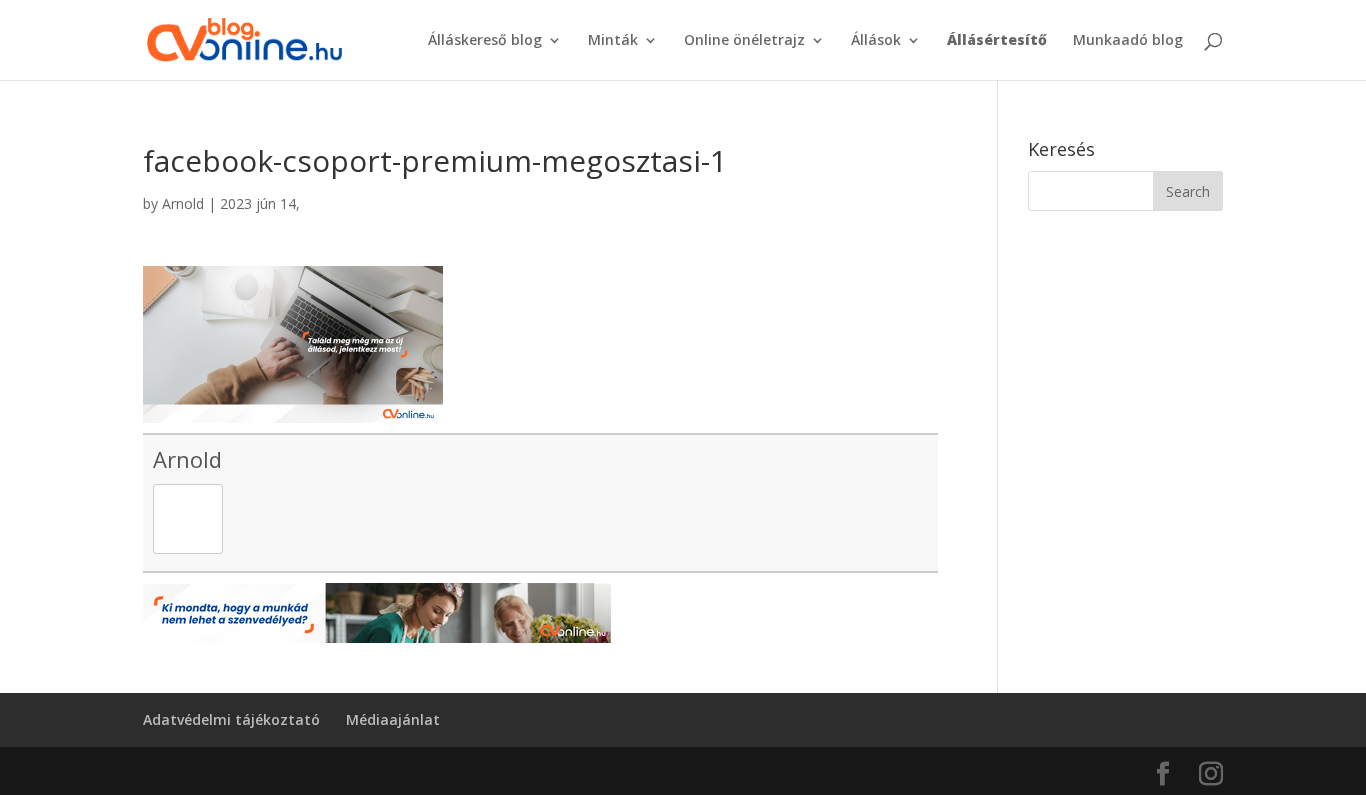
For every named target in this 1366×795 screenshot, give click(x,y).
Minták (613, 41)
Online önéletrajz (744, 41)
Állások (876, 41)
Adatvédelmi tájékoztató (231, 719)
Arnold (183, 203)
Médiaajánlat (393, 719)
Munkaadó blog (1128, 41)
